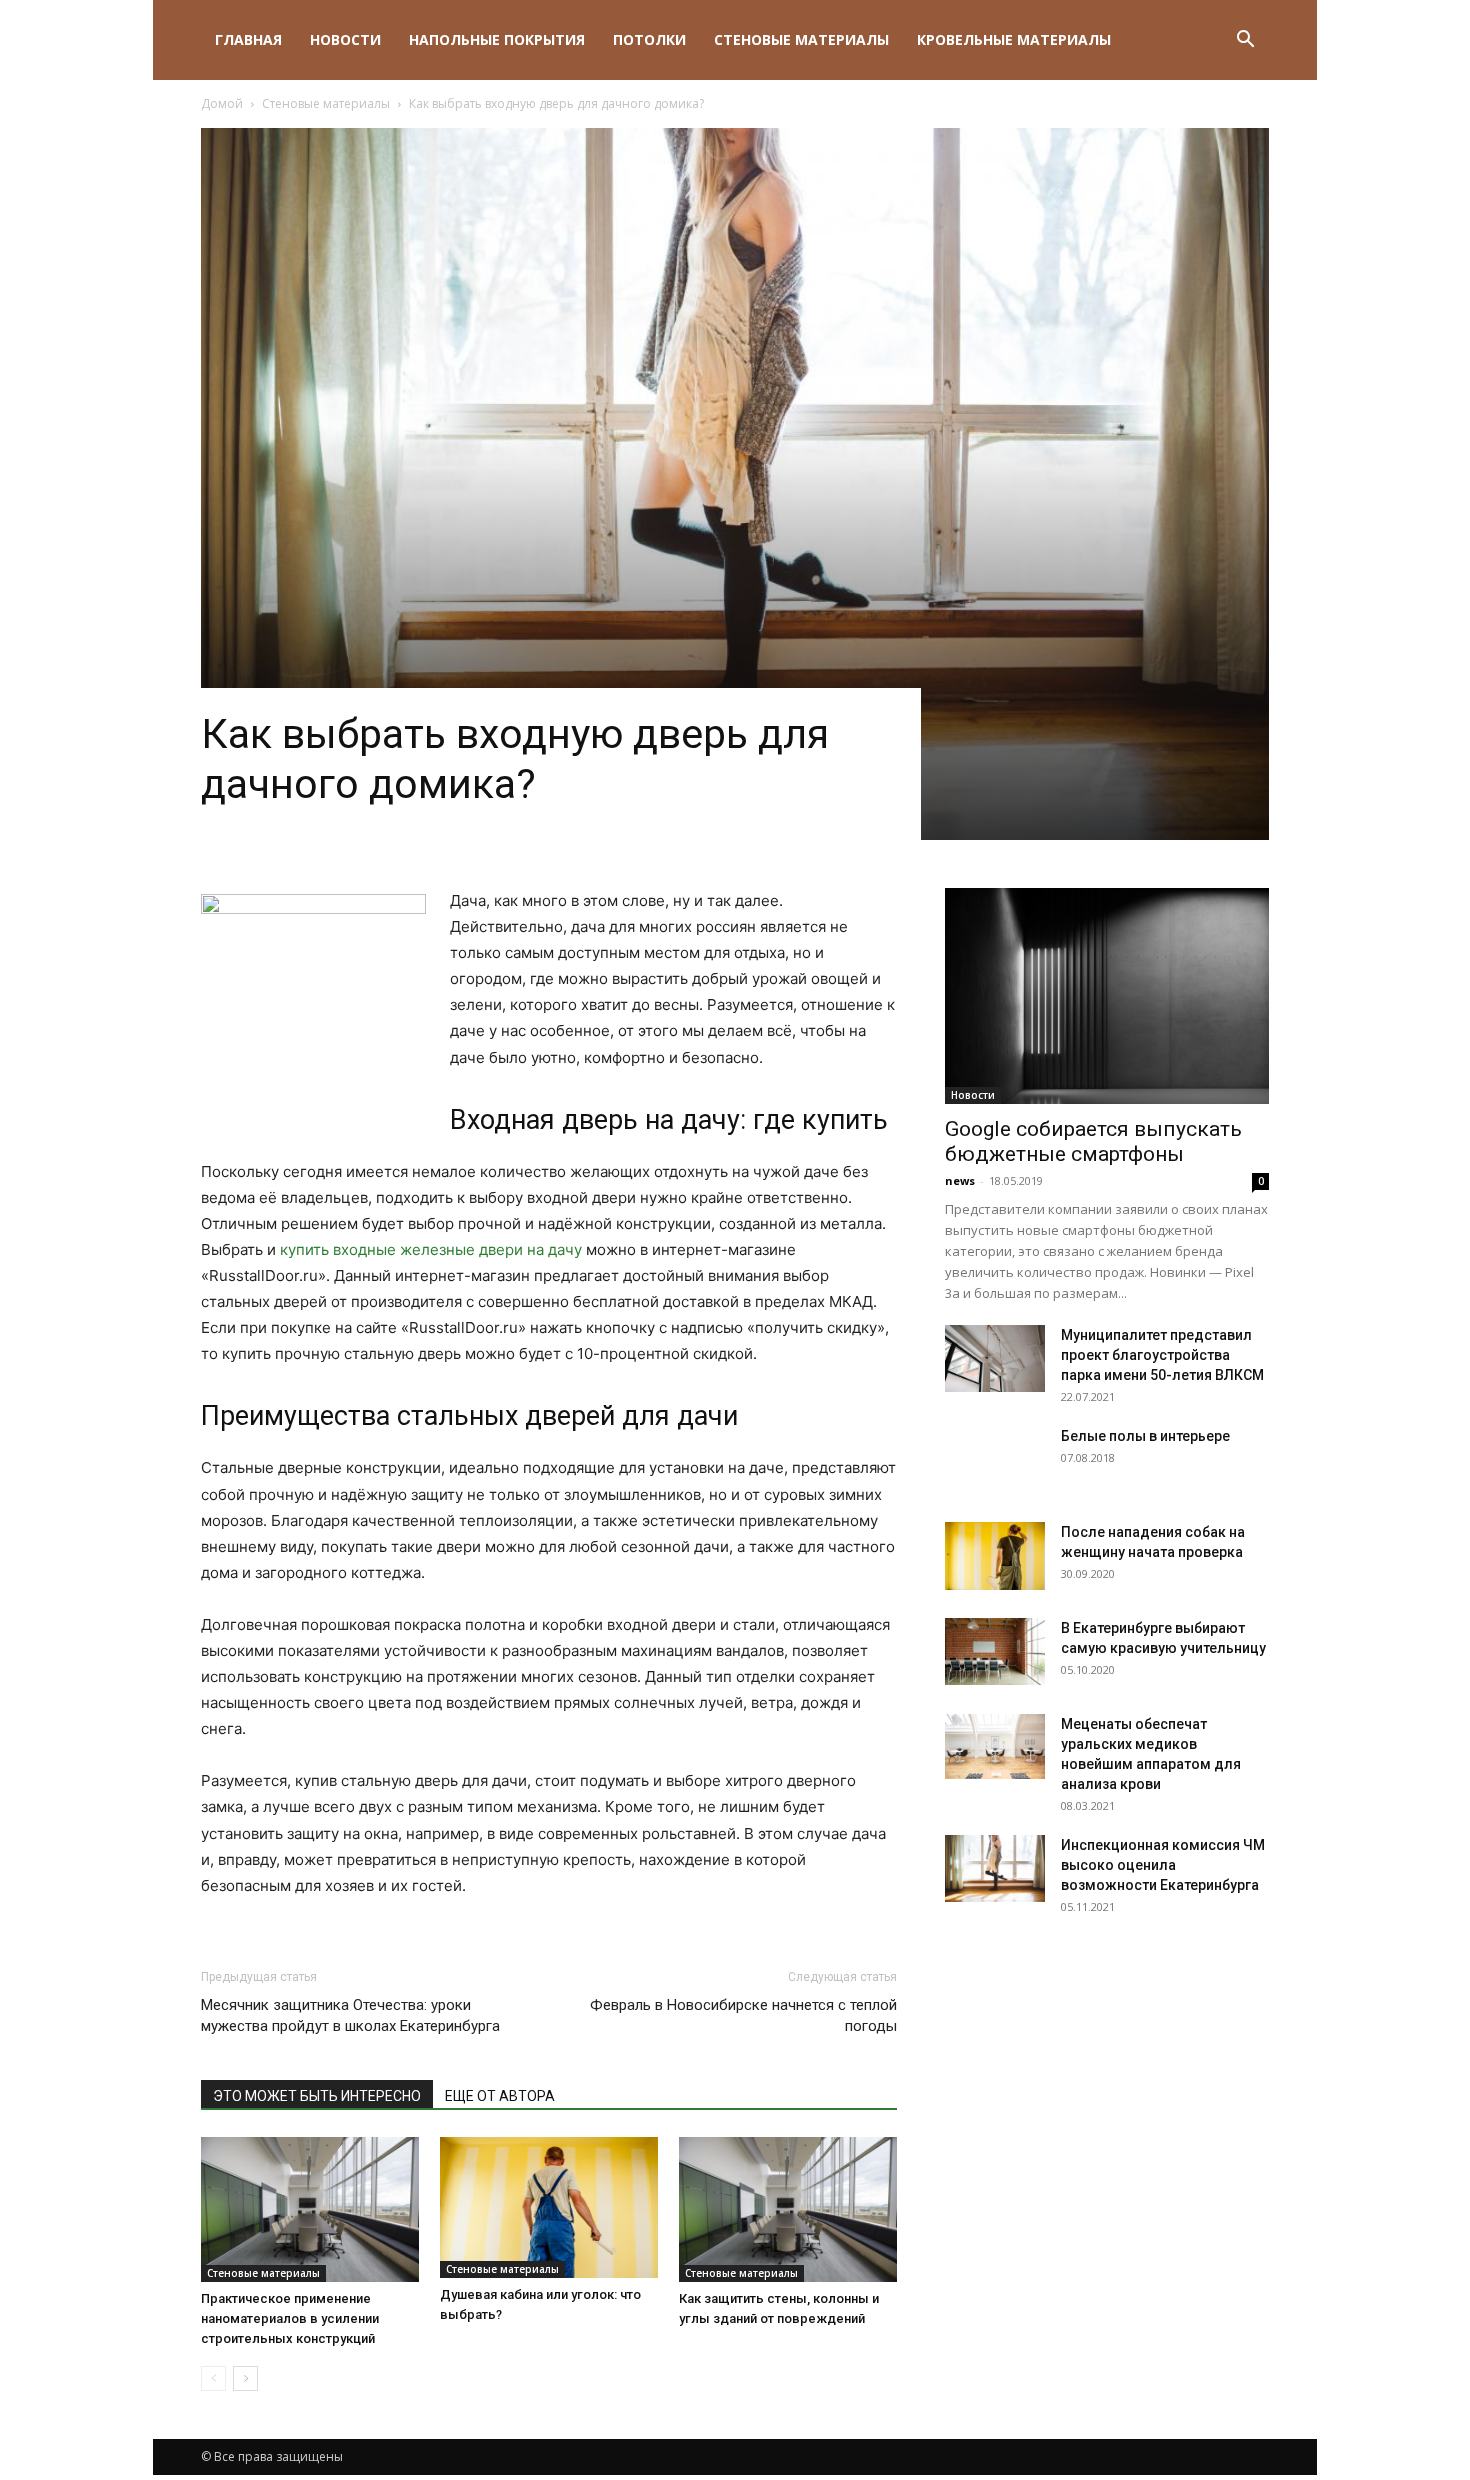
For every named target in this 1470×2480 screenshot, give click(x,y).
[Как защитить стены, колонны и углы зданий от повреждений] (788, 2209)
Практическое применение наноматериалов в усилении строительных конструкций (290, 2318)
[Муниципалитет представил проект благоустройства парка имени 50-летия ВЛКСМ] (995, 1358)
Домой (222, 103)
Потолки (649, 39)
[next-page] (245, 2378)
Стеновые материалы (801, 39)
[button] (1245, 41)
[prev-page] (213, 2378)
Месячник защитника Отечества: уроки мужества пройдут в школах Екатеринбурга (350, 2015)
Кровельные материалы (1014, 39)
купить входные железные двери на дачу (431, 1249)
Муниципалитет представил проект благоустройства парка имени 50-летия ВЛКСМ (1162, 1355)
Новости (345, 39)
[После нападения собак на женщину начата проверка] (995, 1556)
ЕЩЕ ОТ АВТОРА (500, 2096)
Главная (248, 39)
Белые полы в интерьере (1145, 1436)
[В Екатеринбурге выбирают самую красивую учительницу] (995, 1651)
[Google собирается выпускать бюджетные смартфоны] (1107, 996)
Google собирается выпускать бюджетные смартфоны (1093, 1141)
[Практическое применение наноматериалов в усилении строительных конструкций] (310, 2209)
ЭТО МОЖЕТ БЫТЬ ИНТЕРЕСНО (317, 2096)
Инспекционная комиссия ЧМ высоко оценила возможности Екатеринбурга (1163, 1865)
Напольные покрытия (497, 39)
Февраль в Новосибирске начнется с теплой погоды (743, 2015)
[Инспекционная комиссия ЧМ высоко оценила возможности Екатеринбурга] (995, 1868)
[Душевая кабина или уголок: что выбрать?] (549, 2207)
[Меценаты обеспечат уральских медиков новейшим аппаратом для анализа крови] (995, 1746)
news (960, 1180)
